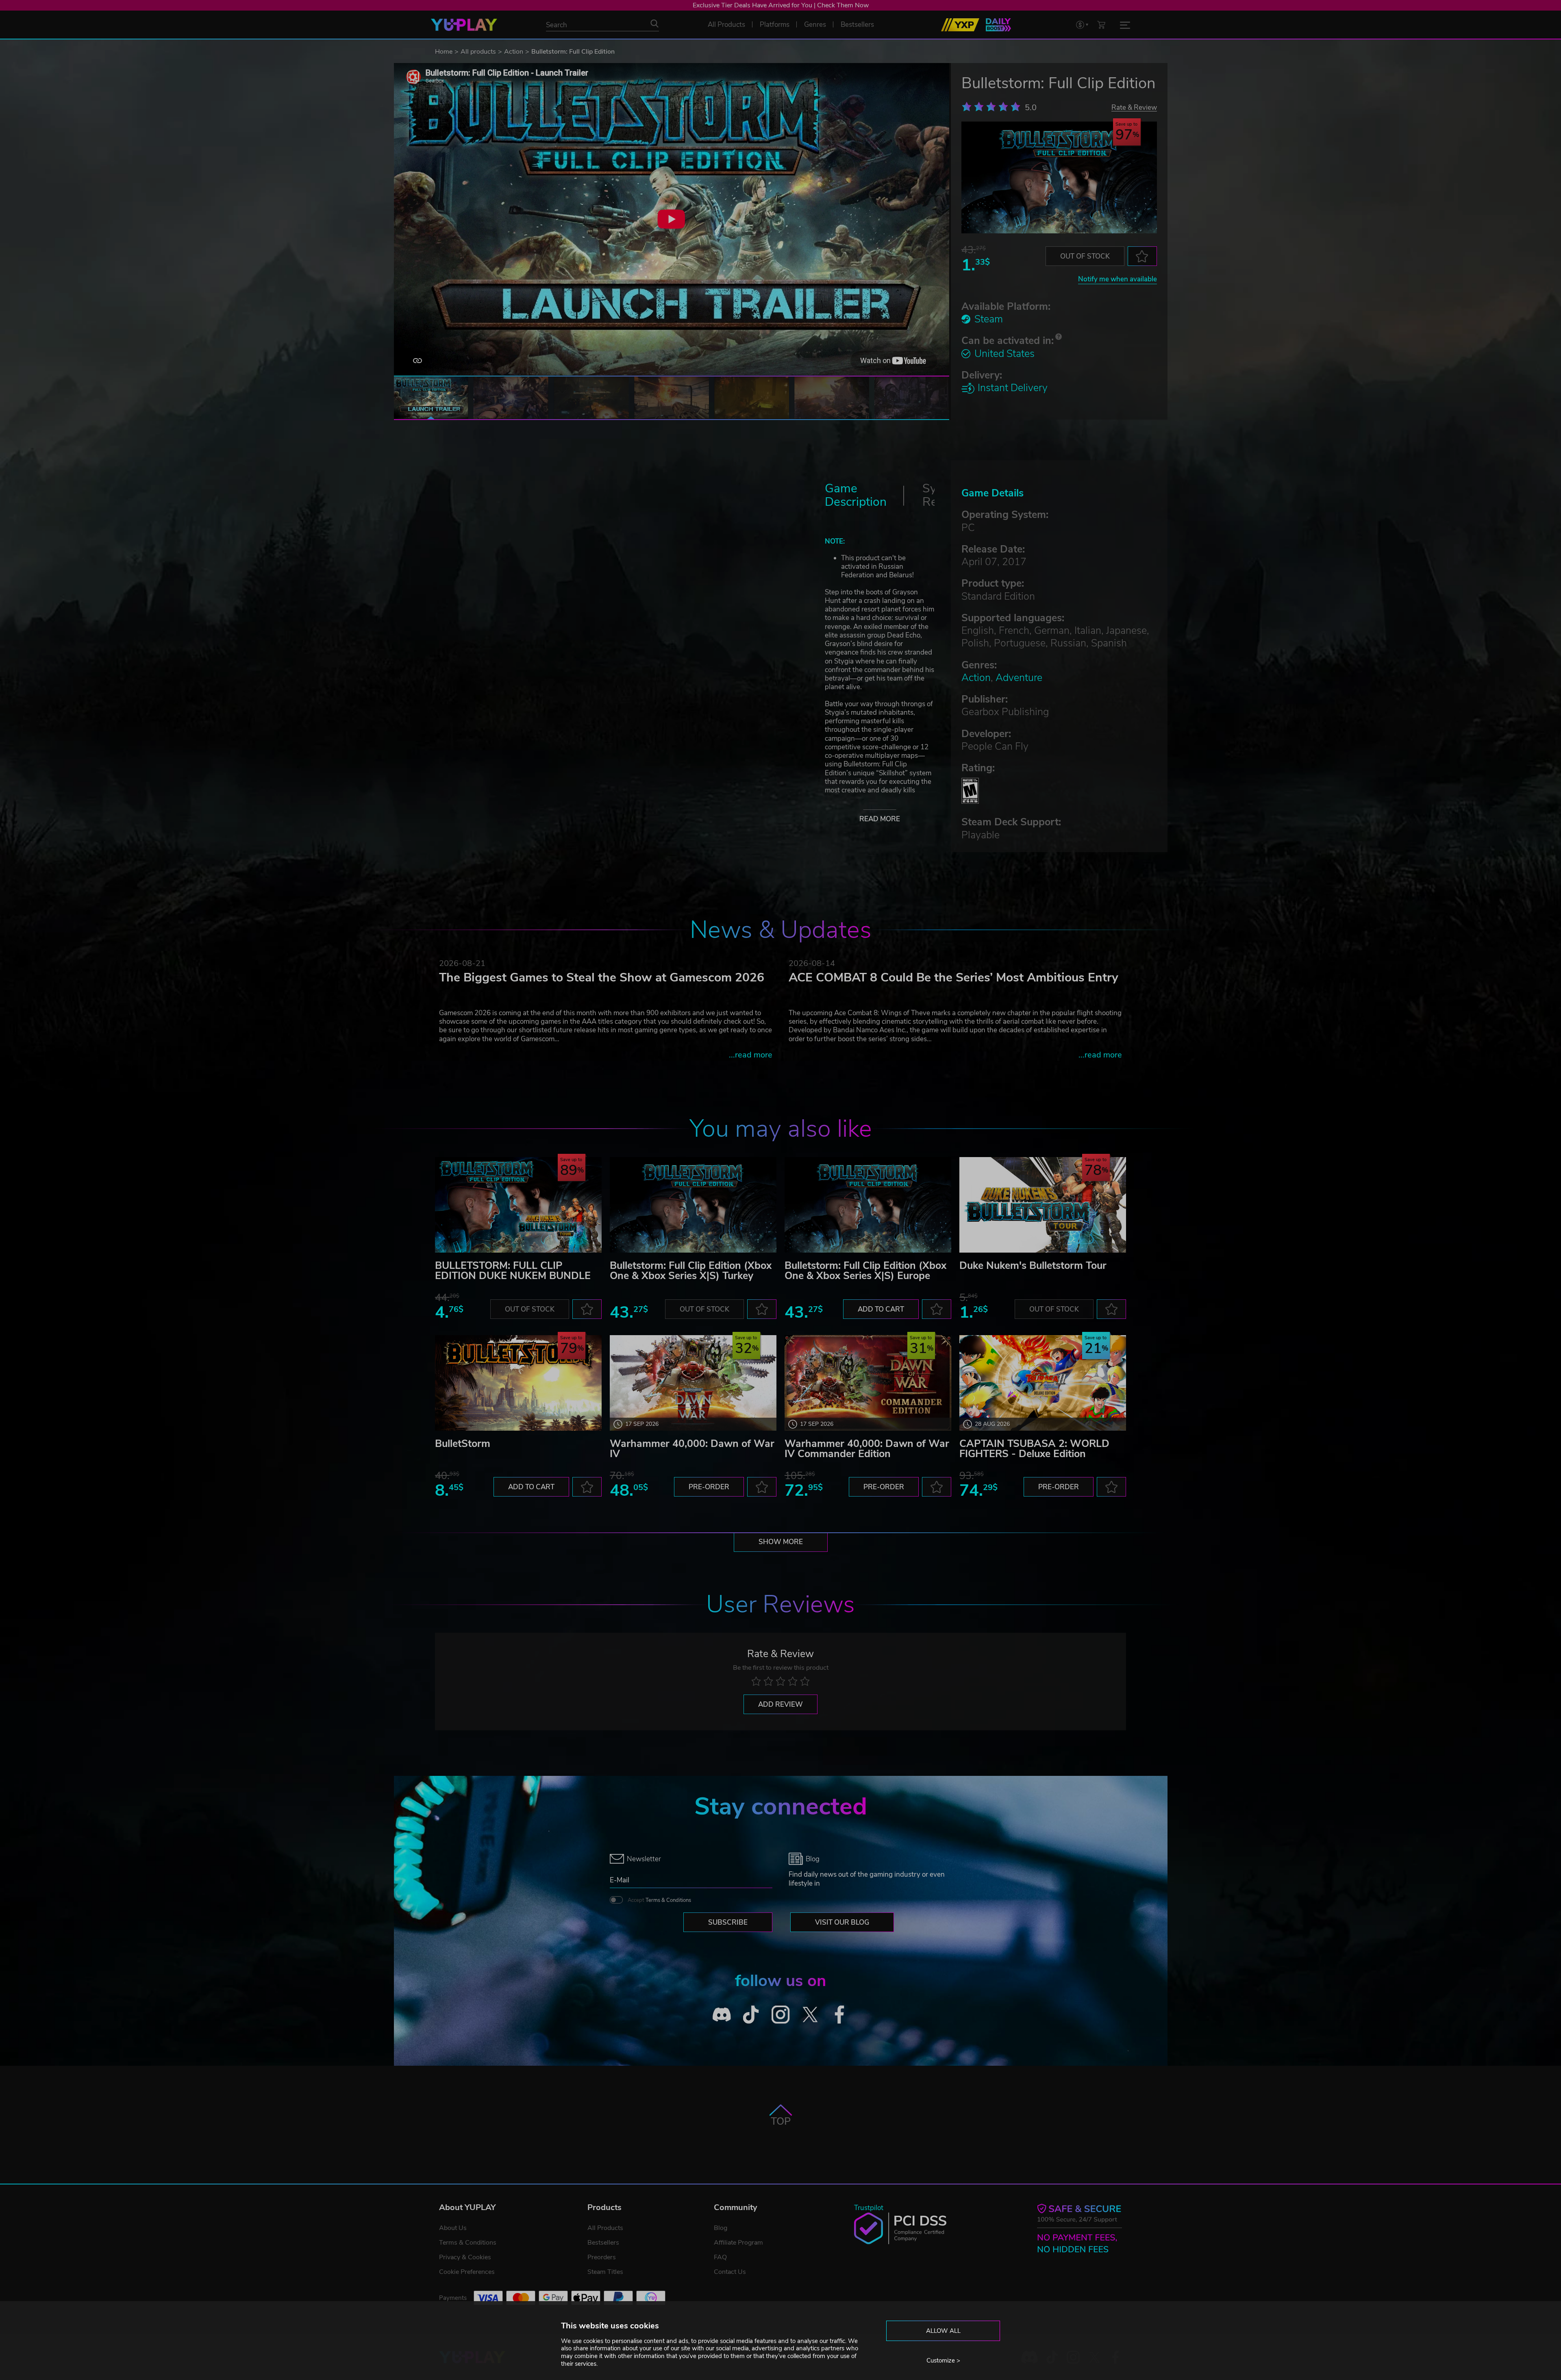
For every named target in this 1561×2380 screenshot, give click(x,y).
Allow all (943, 2331)
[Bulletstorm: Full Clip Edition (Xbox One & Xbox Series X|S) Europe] (868, 1205)
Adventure (1019, 678)
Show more (781, 1542)
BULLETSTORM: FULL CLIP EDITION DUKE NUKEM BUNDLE (513, 1271)
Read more (880, 819)
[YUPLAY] (464, 25)
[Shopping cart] (1101, 25)
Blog (721, 2228)
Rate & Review (1134, 107)
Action (514, 52)
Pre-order (709, 1487)
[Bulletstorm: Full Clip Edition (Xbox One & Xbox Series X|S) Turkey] (693, 1205)
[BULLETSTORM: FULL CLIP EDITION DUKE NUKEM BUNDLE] (518, 1205)
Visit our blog (842, 1922)
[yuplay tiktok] (751, 2014)
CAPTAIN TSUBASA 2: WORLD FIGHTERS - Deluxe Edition (1034, 1449)
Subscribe (728, 1922)
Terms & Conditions (668, 1900)
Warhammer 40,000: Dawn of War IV (692, 1449)
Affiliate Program (738, 2243)
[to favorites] (1142, 256)
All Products (605, 2228)
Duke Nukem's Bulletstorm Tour (1033, 1266)
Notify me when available (1117, 279)
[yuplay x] (810, 2014)
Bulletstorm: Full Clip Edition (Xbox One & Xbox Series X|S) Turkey (691, 1271)
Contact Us (730, 2272)
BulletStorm (463, 1444)
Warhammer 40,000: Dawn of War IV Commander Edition (867, 1449)
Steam (989, 319)
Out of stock (1085, 256)
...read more (751, 1055)
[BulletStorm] (518, 1383)
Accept (659, 1900)
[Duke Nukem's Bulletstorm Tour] (1043, 1205)
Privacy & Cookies (465, 2257)
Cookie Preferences (467, 2272)
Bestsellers (603, 2243)
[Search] (654, 24)
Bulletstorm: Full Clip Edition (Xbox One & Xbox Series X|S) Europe (865, 1271)
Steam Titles (605, 2272)
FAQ (720, 2257)
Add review (780, 1705)
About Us (453, 2228)
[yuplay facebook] (840, 2014)
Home (444, 52)
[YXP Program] (960, 25)
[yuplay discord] (722, 2014)
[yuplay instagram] (781, 2014)
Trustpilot (869, 2208)
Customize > (943, 2360)
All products (478, 52)
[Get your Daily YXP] (998, 25)
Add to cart (881, 1309)
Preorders (602, 2257)
